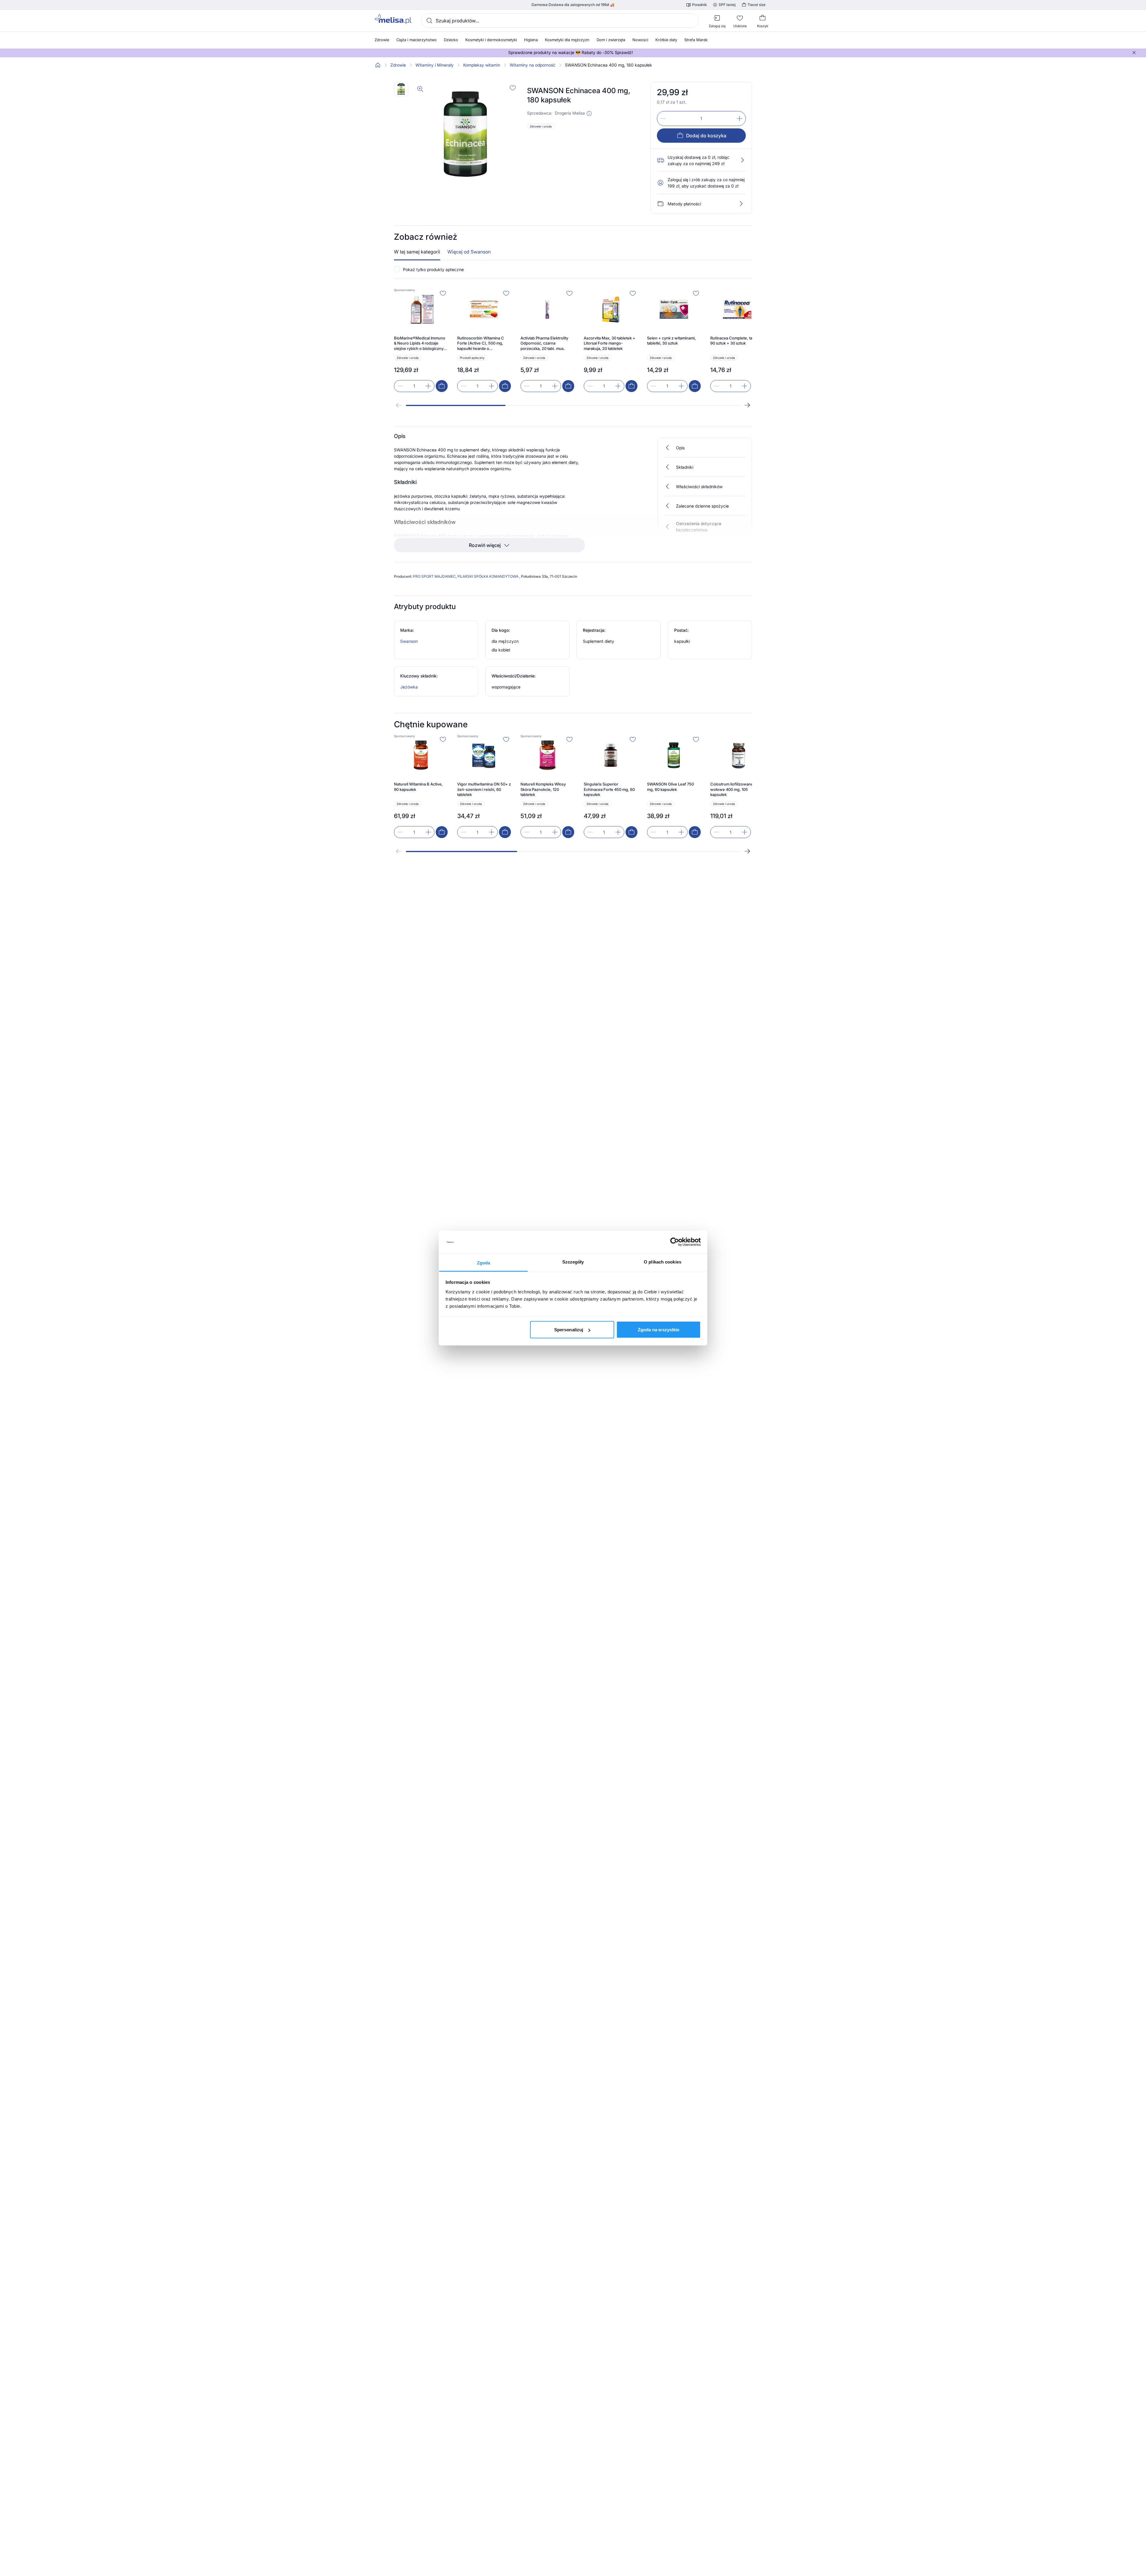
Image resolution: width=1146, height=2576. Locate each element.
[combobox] (560, 21)
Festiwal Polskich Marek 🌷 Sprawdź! (571, 53)
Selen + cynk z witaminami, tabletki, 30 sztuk (671, 341)
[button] (589, 113)
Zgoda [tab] (484, 1262)
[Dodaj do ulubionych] (513, 88)
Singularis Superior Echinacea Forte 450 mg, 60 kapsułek (609, 789)
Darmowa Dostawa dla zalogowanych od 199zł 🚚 (573, 5)
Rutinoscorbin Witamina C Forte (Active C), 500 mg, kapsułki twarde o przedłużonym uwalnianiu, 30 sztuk (484, 343)
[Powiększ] (420, 89)
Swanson (409, 641)
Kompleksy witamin (482, 65)
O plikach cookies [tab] (663, 1262)
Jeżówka (409, 687)
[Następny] (747, 405)
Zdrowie (398, 65)
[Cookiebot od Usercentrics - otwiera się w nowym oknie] (675, 1242)
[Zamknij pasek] (1134, 53)
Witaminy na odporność (533, 65)
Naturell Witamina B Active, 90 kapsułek (418, 787)
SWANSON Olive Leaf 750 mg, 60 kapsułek (670, 787)
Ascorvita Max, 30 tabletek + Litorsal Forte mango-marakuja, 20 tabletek (610, 343)
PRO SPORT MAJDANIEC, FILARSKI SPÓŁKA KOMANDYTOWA (466, 576)
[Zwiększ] (740, 119)
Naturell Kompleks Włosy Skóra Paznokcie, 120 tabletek (543, 789)
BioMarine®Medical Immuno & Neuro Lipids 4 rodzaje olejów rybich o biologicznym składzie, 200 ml (420, 343)
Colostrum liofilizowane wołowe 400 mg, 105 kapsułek (732, 789)
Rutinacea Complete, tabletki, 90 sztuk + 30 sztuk (737, 341)
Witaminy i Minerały (435, 65)
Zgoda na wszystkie (659, 1330)
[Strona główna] (378, 65)
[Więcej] (741, 204)
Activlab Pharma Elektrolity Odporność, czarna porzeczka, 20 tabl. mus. (544, 343)
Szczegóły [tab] (573, 1262)
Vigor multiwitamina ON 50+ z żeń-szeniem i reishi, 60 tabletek (484, 789)
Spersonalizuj (569, 1330)
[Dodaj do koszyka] (442, 386)
